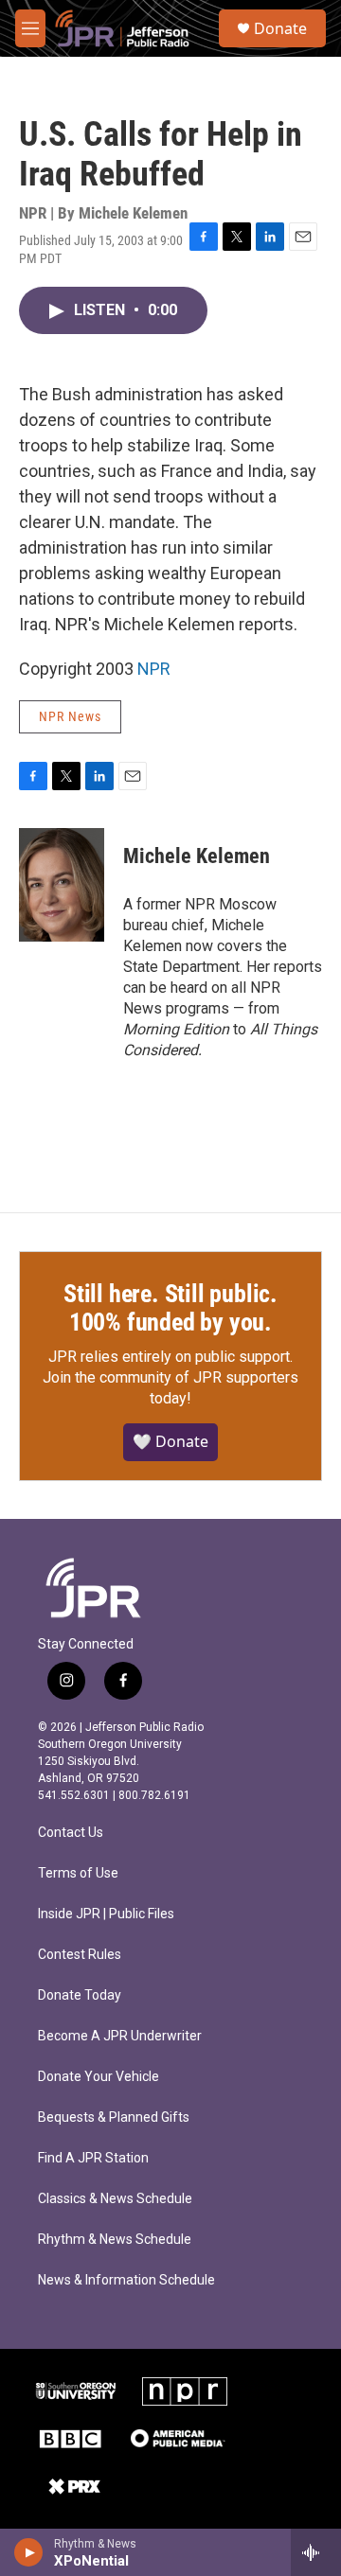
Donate (280, 28)
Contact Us (71, 1833)
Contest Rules (80, 1955)
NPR (154, 669)
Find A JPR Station (93, 2158)
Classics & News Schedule (115, 2199)
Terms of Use (78, 1873)
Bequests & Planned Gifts (114, 2117)
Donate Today (80, 1995)
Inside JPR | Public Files (106, 1914)
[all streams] (316, 2552)
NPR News (70, 716)
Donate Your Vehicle (99, 2077)
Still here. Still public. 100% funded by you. (170, 1308)
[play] (29, 2552)
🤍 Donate (170, 1441)
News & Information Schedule (126, 2280)
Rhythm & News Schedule (115, 2240)
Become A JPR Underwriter (120, 2036)
